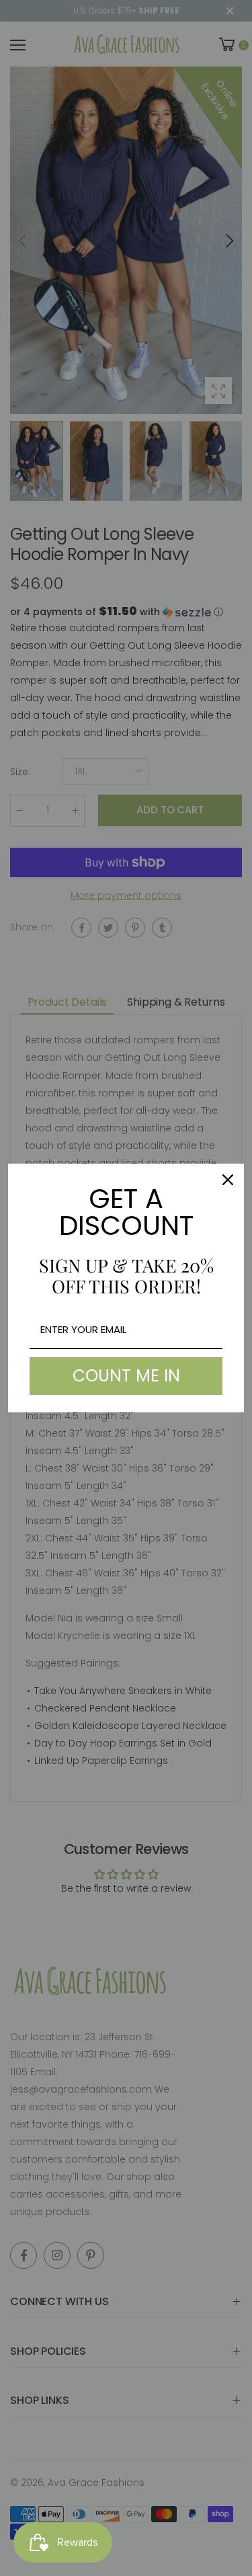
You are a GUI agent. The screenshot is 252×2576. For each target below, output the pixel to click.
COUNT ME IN (126, 1376)
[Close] (228, 1180)
